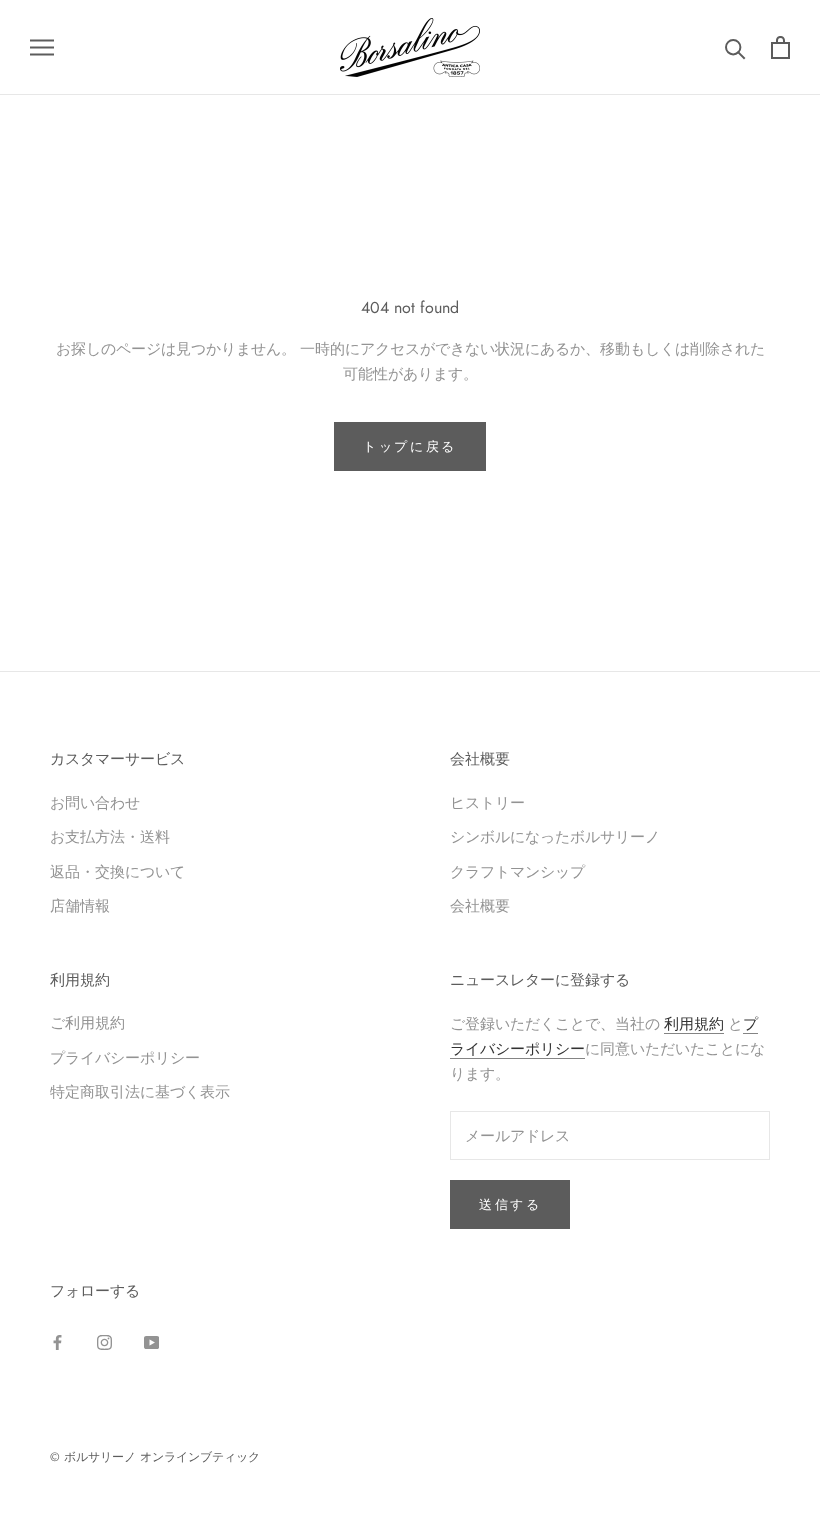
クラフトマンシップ (517, 871)
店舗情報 (80, 905)
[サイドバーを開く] (42, 47)
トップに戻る (410, 446)
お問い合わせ (95, 802)
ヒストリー (487, 802)
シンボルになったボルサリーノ (555, 836)
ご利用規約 (87, 1022)
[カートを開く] (780, 47)
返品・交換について (117, 871)
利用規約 (694, 1023)
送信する (510, 1204)
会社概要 (480, 905)
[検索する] (735, 47)
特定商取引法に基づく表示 (140, 1091)
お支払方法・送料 (110, 836)
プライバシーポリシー (125, 1057)
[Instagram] (104, 1341)
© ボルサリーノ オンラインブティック (155, 1457)
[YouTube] (151, 1341)
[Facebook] (57, 1341)
